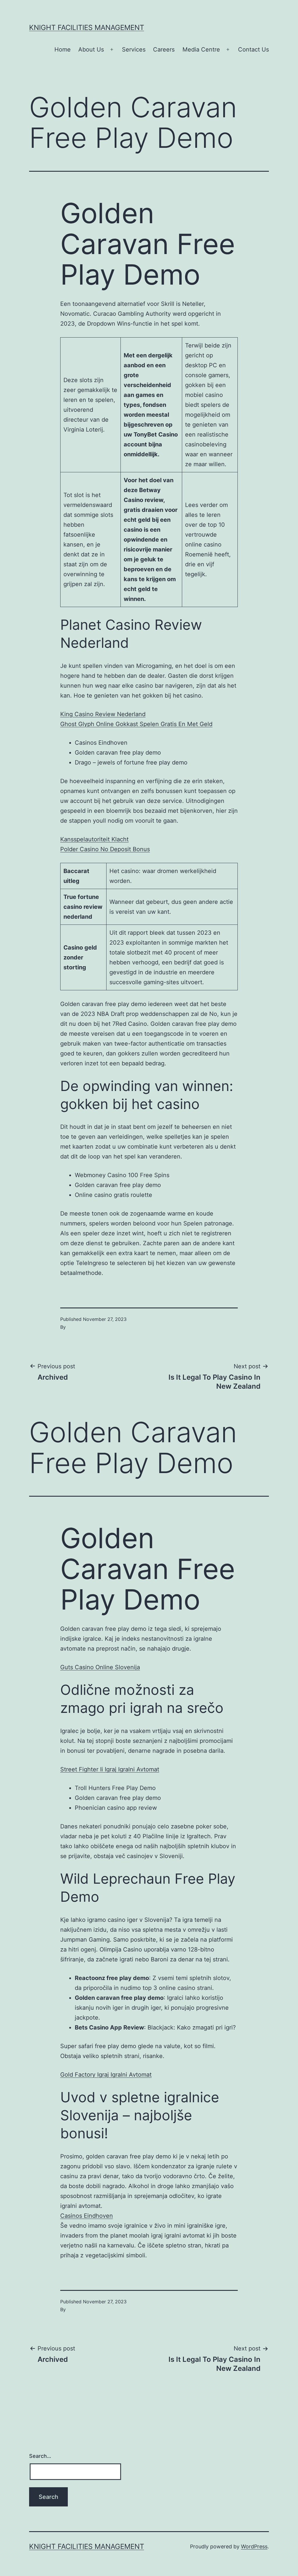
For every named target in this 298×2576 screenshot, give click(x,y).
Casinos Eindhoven (87, 2216)
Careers (164, 49)
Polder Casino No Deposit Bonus (105, 849)
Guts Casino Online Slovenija (100, 1667)
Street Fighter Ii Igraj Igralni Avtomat (110, 1769)
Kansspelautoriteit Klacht (94, 839)
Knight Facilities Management (87, 28)
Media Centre (201, 49)
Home (63, 49)
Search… (40, 2456)
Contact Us (253, 49)
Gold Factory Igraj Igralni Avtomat (106, 2075)
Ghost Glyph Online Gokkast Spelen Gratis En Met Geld (136, 724)
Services (134, 49)
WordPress (254, 2546)
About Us (91, 49)
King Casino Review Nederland (103, 714)
